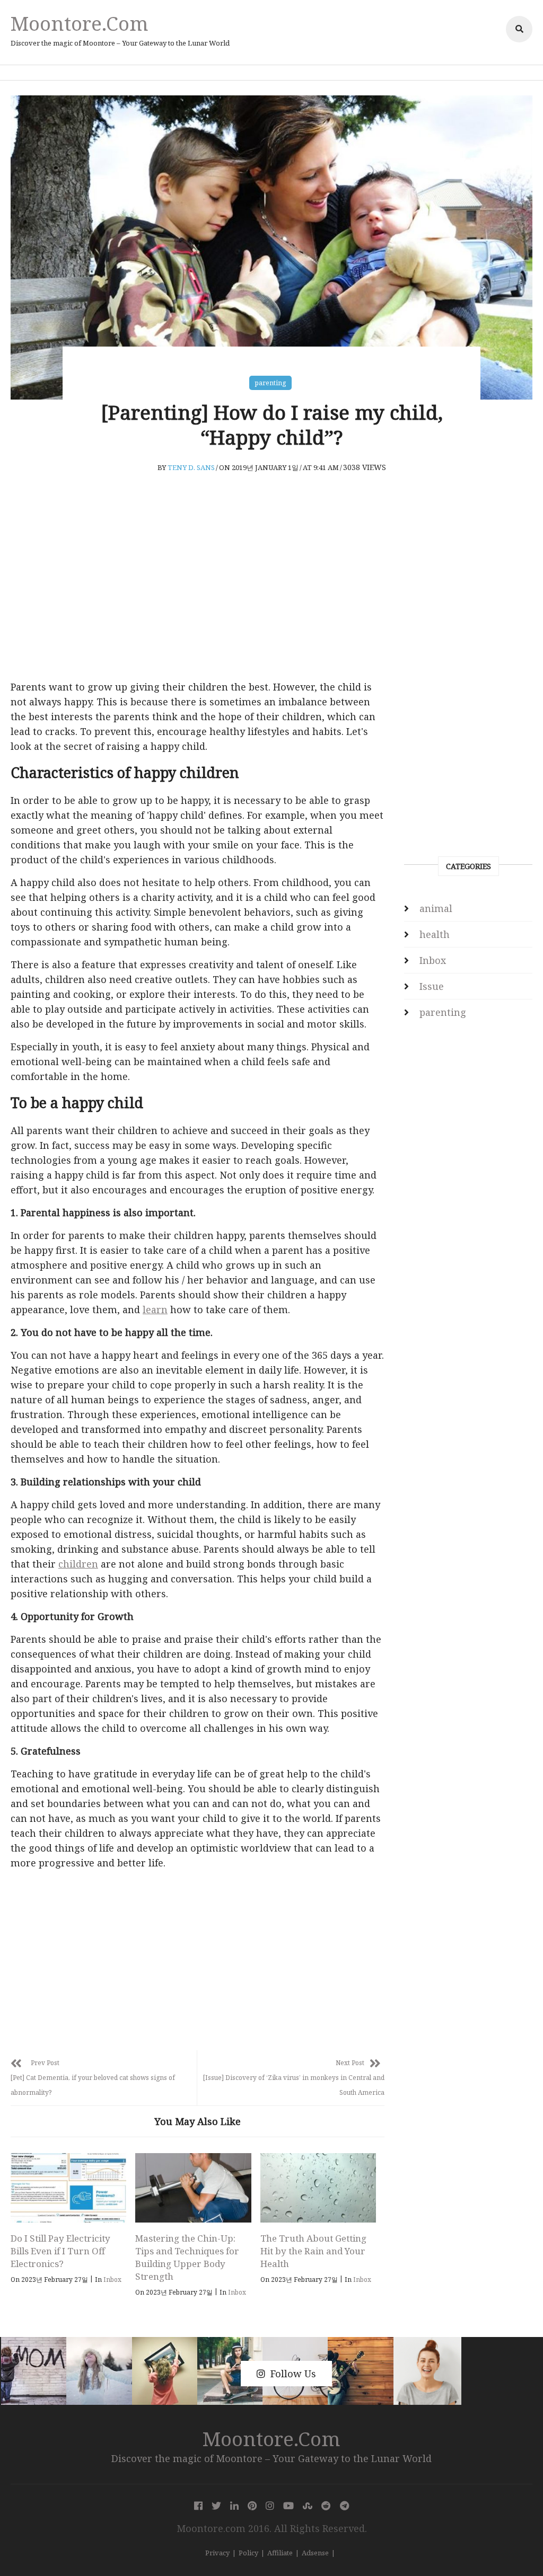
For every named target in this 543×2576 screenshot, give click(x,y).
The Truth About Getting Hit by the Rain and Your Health (313, 2251)
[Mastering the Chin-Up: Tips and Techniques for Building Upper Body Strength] (193, 2188)
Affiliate (280, 2553)
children (78, 1564)
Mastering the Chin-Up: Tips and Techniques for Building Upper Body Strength (187, 2257)
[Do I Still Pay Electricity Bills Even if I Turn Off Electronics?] (68, 2188)
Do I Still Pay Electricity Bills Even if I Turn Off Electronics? (60, 2251)
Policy (248, 2553)
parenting (270, 383)
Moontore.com (80, 23)
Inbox (112, 2280)
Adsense (315, 2553)
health (435, 934)
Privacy (217, 2553)
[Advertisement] (198, 592)
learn (155, 1309)
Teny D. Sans (191, 467)
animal (436, 908)
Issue (432, 986)
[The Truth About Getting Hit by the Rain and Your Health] (318, 2188)
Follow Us (293, 2374)
